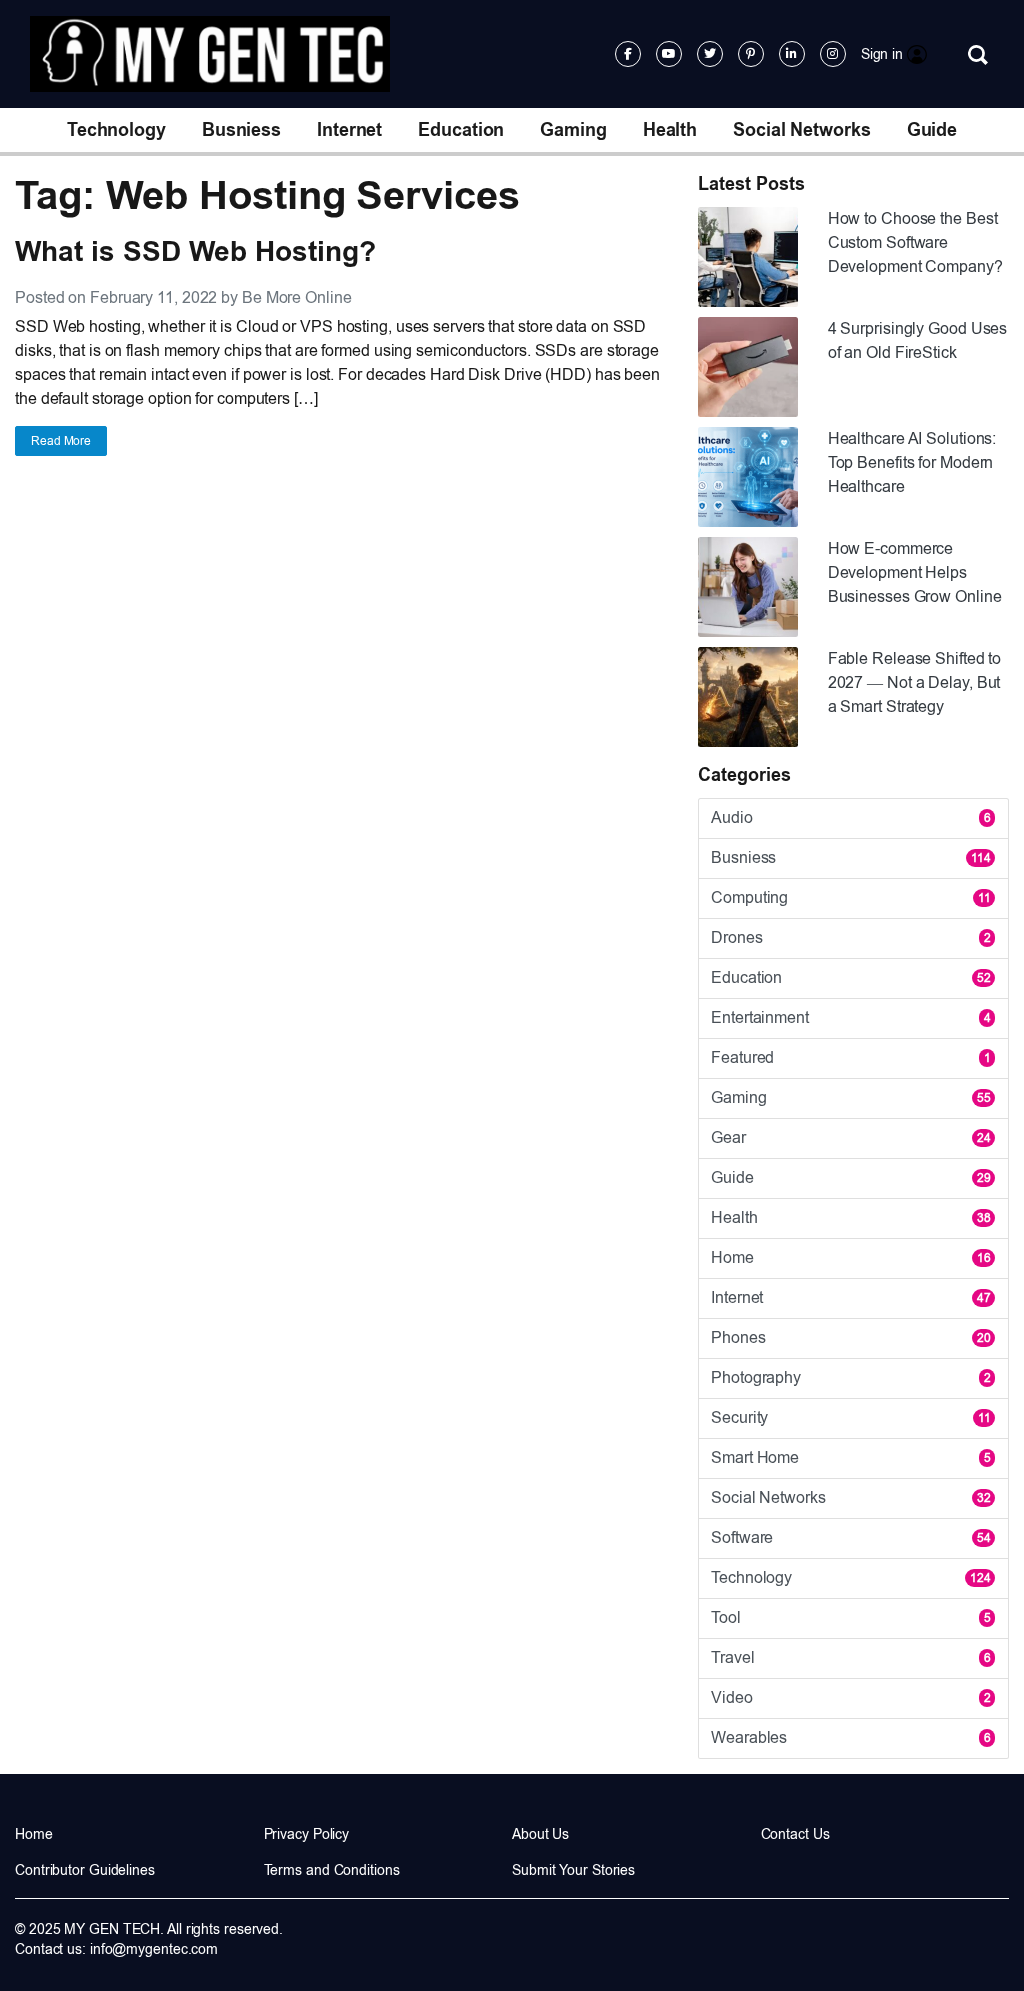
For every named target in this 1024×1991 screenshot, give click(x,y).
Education (461, 130)
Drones (851, 937)
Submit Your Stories (573, 1870)
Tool (851, 1617)
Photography (851, 1377)
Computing (851, 897)
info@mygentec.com (154, 1949)
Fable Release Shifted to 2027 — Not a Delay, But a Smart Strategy (915, 682)
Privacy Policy (307, 1834)
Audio (851, 817)
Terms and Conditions (332, 1870)
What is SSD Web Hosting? (195, 251)
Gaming (573, 130)
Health (670, 130)
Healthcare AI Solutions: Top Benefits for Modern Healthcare (912, 462)
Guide (932, 130)
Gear (851, 1137)
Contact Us (795, 1834)
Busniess (241, 130)
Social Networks (802, 130)
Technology (116, 130)
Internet (349, 130)
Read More (61, 441)
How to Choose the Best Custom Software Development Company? (915, 242)
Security (851, 1417)
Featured (851, 1057)
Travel (851, 1657)
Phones (851, 1337)
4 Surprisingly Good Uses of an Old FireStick (918, 340)
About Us (540, 1834)
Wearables (851, 1737)
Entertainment (851, 1017)
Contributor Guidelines (85, 1870)
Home (851, 1257)
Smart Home (851, 1457)
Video (851, 1697)
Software (851, 1537)
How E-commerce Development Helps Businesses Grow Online (915, 572)
